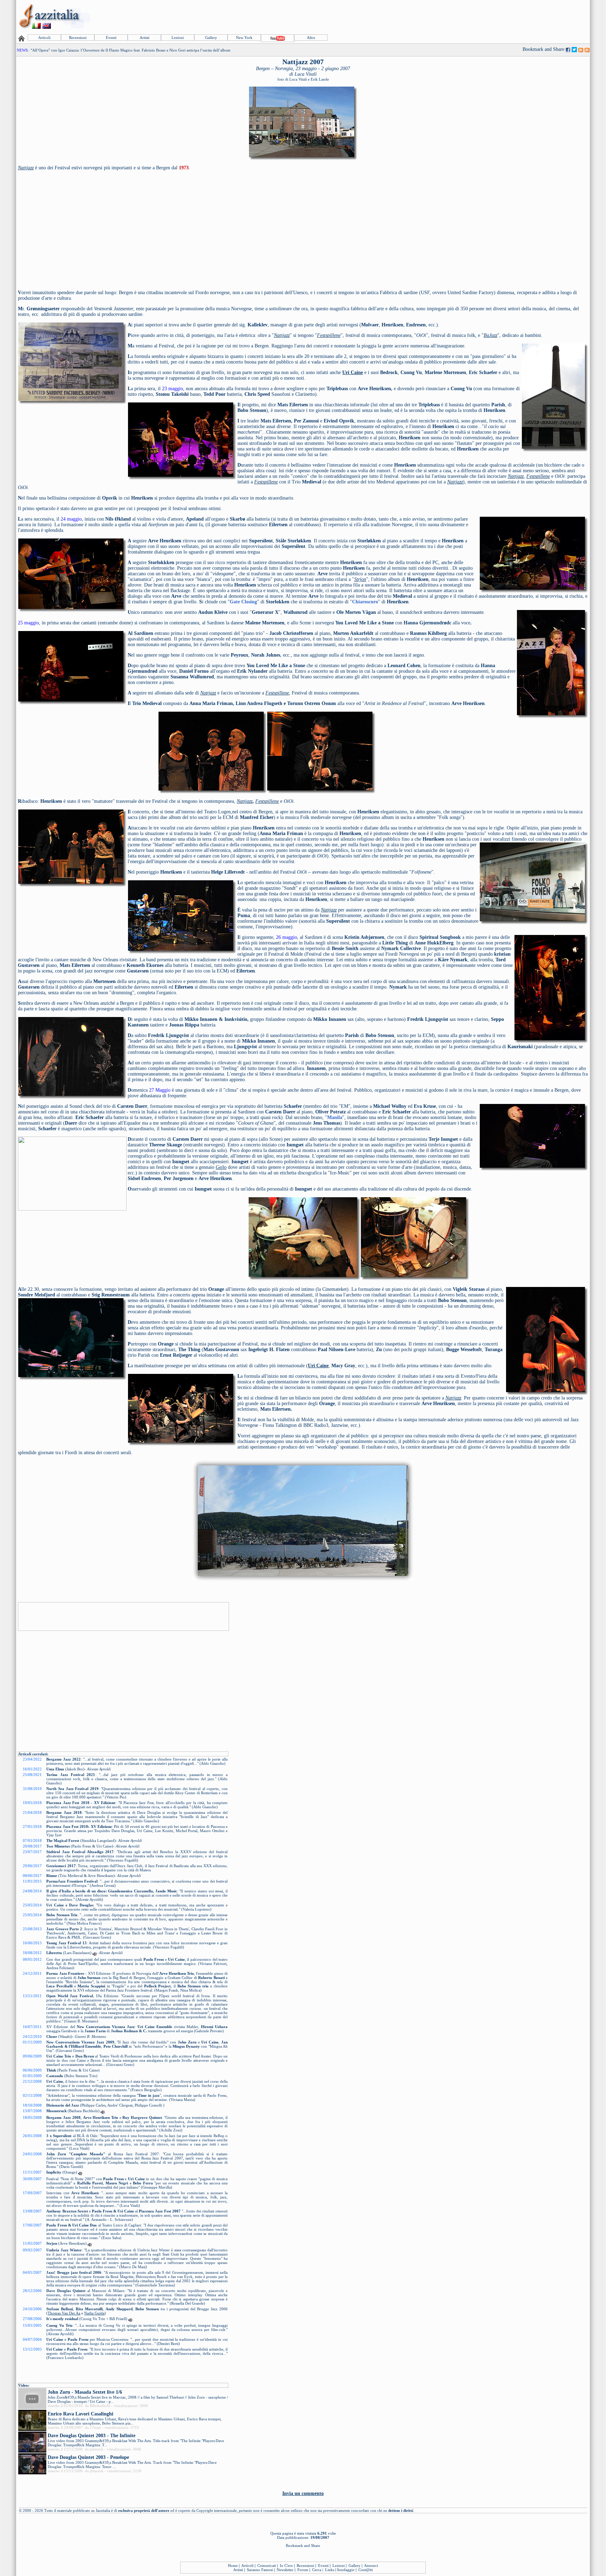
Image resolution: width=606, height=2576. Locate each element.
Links (330, 2570)
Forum (303, 2570)
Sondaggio (346, 2570)
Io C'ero (286, 2565)
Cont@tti (366, 2570)
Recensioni (78, 38)
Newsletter (285, 2570)
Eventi (111, 38)
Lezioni (178, 38)
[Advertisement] (461, 16)
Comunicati (267, 2565)
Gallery (211, 38)
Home (233, 2565)
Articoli (44, 38)
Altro (311, 38)
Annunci (371, 2565)
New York (244, 38)
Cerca (317, 2570)
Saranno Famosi (260, 2570)
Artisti (144, 38)
